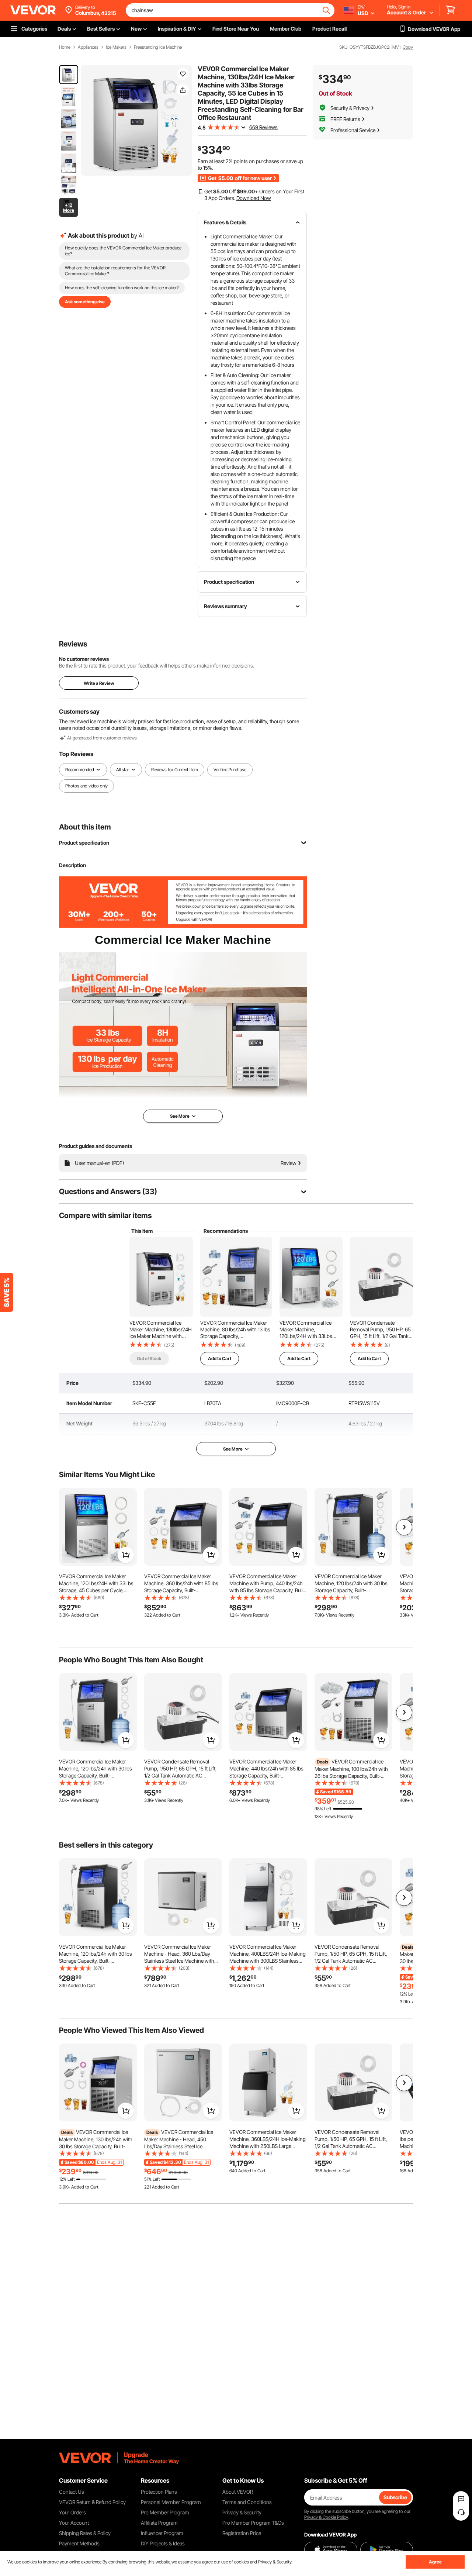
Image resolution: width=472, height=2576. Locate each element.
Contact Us (72, 2492)
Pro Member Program (165, 2512)
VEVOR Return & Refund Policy (92, 2502)
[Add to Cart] (126, 1555)
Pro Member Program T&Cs (253, 2523)
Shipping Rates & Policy (85, 2533)
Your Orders (72, 2512)
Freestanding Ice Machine (158, 47)
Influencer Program (162, 2533)
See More (233, 1449)
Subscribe (395, 2497)
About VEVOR (238, 2492)
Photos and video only (86, 786)
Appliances (88, 47)
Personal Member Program (171, 2502)
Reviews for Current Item (175, 770)
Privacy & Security (242, 2512)
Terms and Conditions (247, 2502)
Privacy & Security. (275, 2562)
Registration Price (242, 2533)
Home (65, 47)
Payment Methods (79, 2543)
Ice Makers (116, 47)
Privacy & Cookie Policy (326, 2517)
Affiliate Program (159, 2523)
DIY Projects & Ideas (163, 2543)
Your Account (74, 2523)
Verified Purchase (230, 770)
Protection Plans (159, 2492)
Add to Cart (220, 1358)
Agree (435, 2562)
